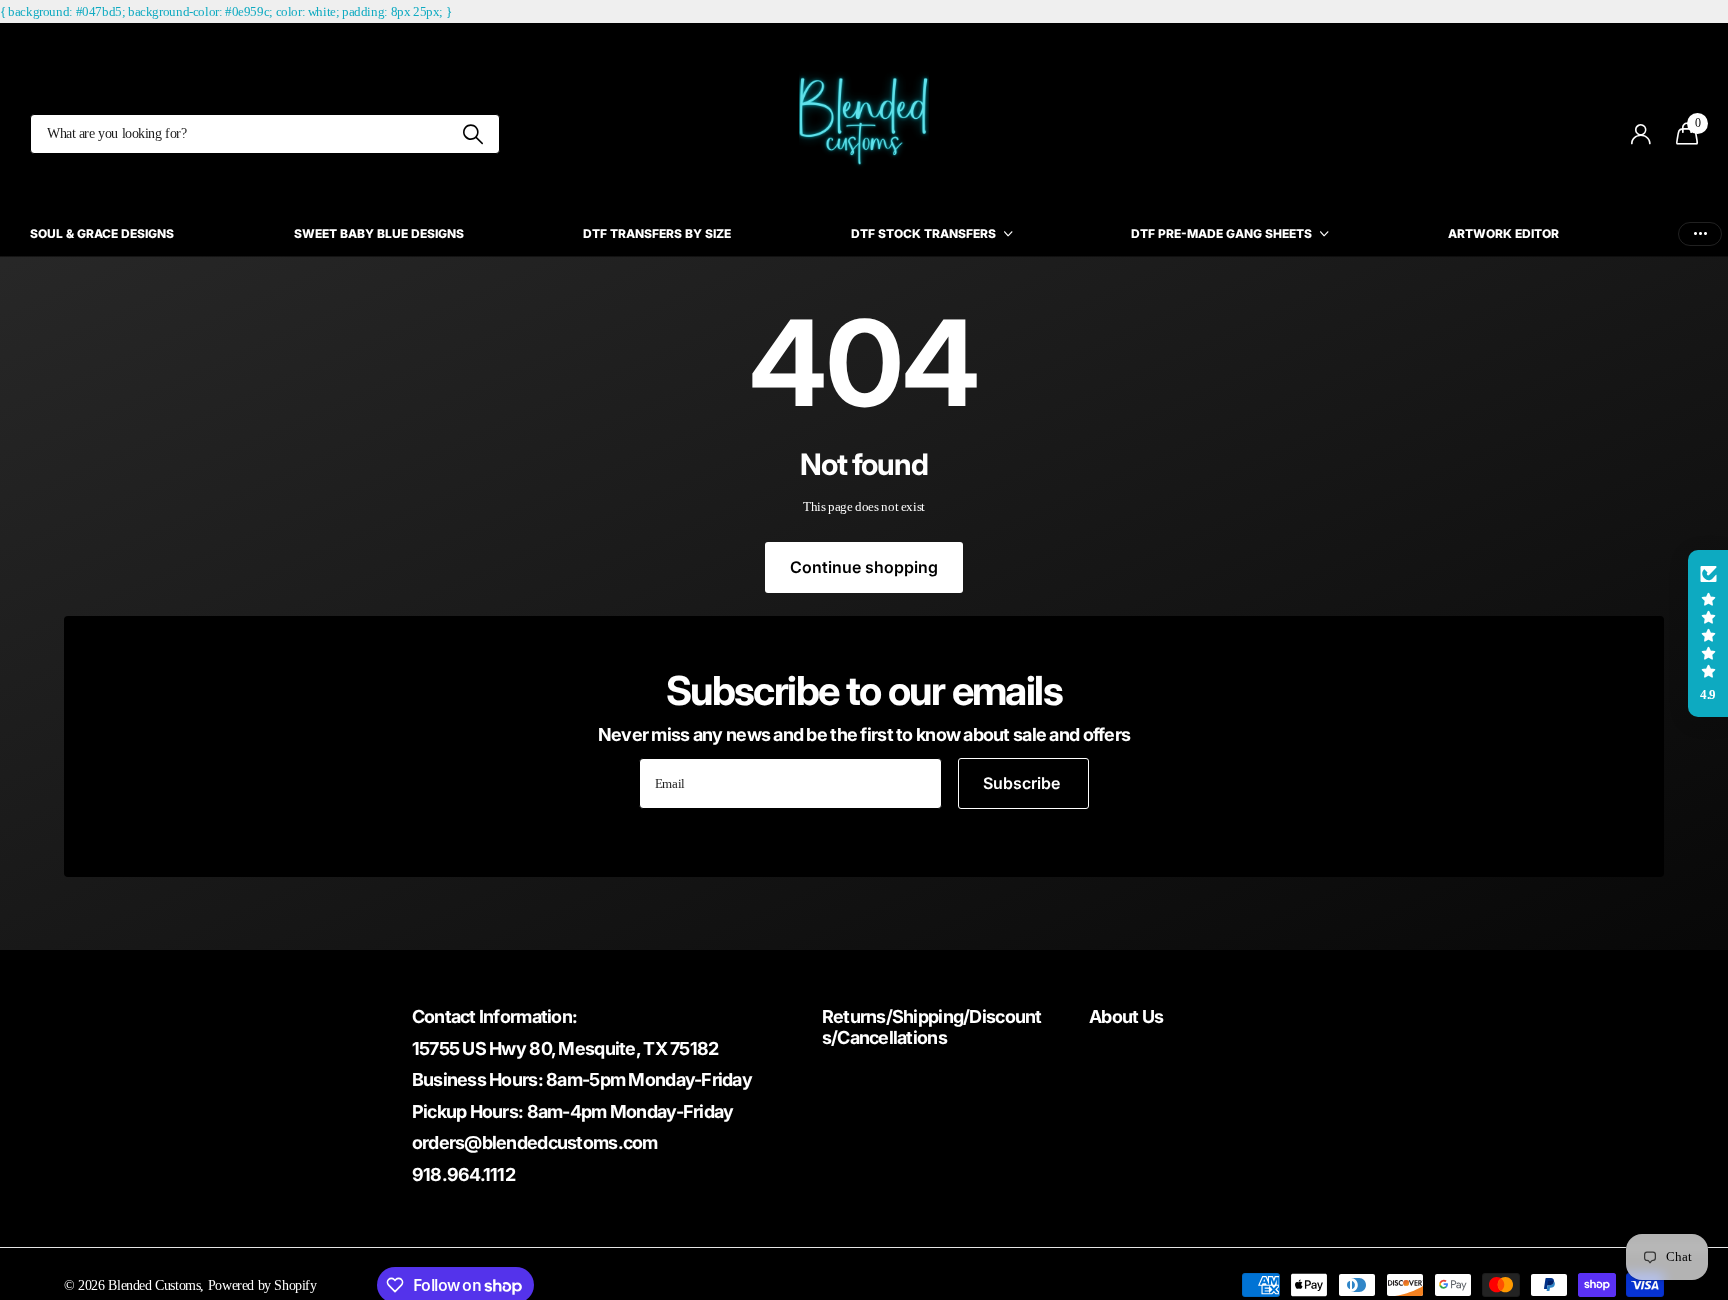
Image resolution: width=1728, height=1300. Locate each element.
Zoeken (472, 134)
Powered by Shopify (262, 1285)
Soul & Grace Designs (102, 233)
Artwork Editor (1503, 233)
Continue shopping (864, 567)
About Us (1126, 1016)
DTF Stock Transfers (923, 233)
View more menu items (1700, 233)
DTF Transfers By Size (657, 233)
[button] (1708, 634)
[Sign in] (1641, 134)
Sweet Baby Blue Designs (379, 233)
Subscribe (1023, 783)
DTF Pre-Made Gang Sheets (1221, 233)
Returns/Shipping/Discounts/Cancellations (932, 1027)
